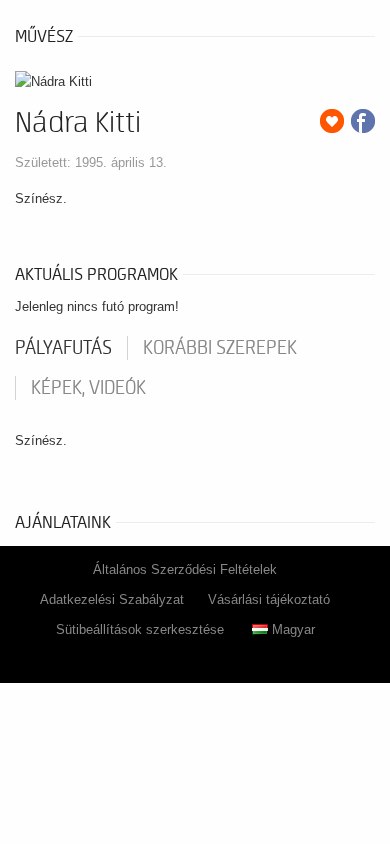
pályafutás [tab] (63, 348)
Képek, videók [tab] (88, 388)
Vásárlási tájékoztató (269, 599)
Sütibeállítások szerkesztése (140, 629)
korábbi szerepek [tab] (220, 348)
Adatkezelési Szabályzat (112, 599)
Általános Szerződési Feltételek (185, 569)
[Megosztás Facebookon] (363, 121)
